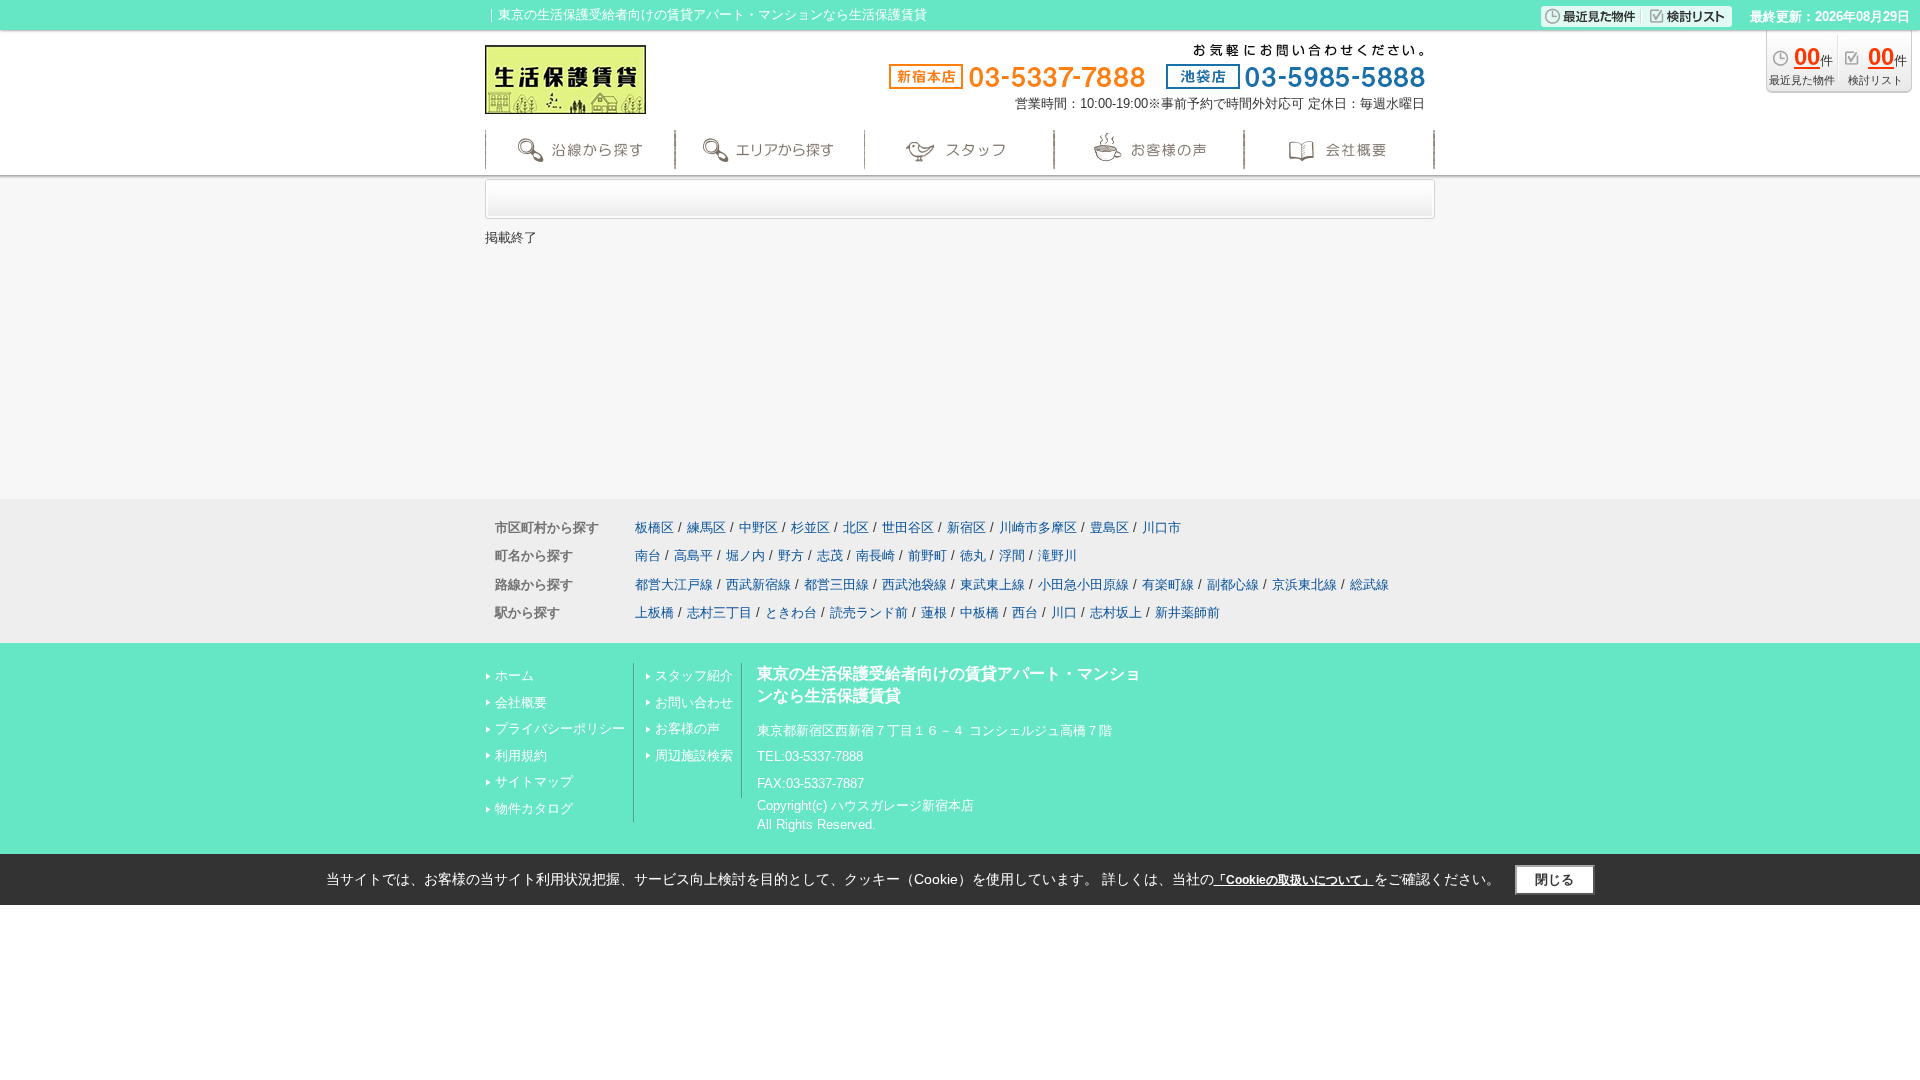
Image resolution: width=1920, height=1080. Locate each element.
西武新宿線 (758, 584)
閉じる (1554, 879)
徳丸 (973, 555)
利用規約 (521, 755)
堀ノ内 (745, 555)
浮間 (1012, 555)
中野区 (758, 527)
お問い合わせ (694, 702)
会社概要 (521, 702)
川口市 (1161, 527)
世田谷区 (908, 527)
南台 (648, 555)
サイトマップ (534, 781)
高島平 (693, 555)
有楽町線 (1168, 584)
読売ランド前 (869, 612)
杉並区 (810, 527)
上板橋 (654, 612)
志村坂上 (1116, 612)
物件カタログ (534, 808)
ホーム (514, 675)
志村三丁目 (719, 612)
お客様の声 (687, 728)
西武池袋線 (914, 584)
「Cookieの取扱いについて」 (1294, 880)
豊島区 (1109, 527)
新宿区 (966, 527)
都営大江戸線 (674, 584)
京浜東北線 (1304, 584)
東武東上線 (992, 584)
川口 (1064, 612)
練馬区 (706, 527)
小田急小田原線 (1083, 584)
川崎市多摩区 (1038, 527)
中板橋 (979, 612)
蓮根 (934, 612)
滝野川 (1057, 555)
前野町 (927, 555)
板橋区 (654, 527)
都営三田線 (836, 584)
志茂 (830, 555)
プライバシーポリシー (560, 728)
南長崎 (875, 555)
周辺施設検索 (694, 755)
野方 (791, 555)
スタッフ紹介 (694, 675)
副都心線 (1233, 584)
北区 (856, 527)
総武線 (1369, 584)
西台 (1025, 612)
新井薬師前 (1187, 612)
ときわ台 (791, 612)
